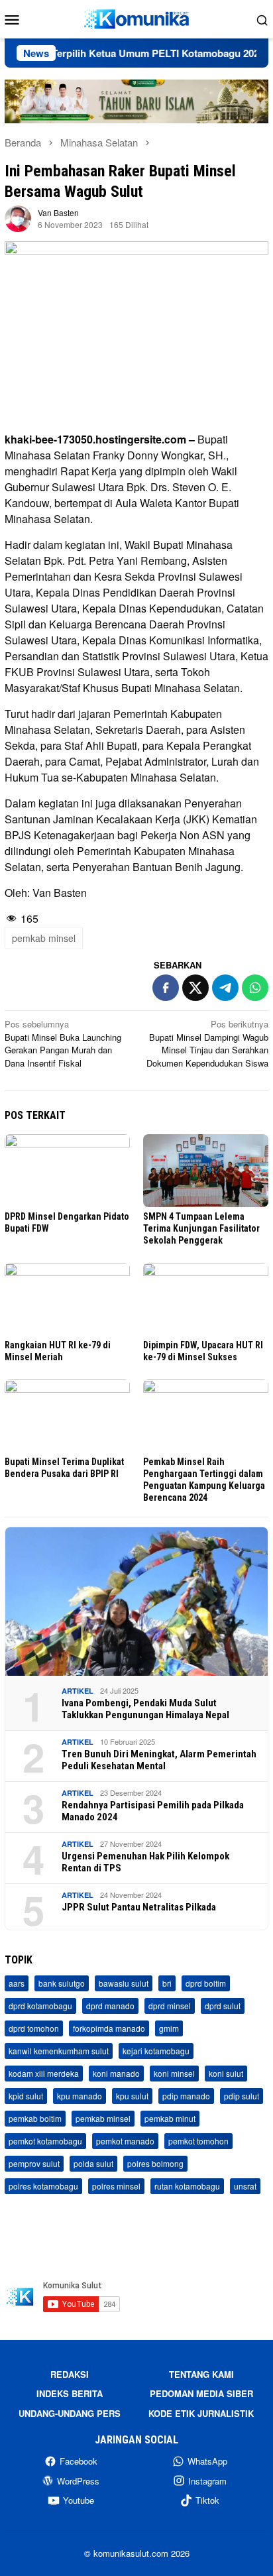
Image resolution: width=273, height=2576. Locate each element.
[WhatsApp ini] (255, 988)
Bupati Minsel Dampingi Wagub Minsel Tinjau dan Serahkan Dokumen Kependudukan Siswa (207, 1043)
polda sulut (93, 2163)
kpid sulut (26, 2096)
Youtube (79, 2500)
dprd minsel (170, 2006)
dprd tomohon (34, 2028)
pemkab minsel (44, 938)
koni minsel (174, 2073)
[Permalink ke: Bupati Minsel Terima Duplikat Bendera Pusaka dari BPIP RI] (67, 1416)
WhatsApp (207, 2461)
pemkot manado (125, 2141)
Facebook (79, 2461)
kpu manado (80, 2096)
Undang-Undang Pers (70, 2413)
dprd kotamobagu (40, 2006)
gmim (169, 2028)
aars (17, 1983)
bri (167, 1983)
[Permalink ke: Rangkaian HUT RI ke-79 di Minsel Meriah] (67, 1299)
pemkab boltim (35, 2118)
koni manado (116, 2073)
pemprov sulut (34, 2163)
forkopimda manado (109, 2028)
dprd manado (110, 2006)
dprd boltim (206, 1983)
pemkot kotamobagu (45, 2141)
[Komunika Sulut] (136, 18)
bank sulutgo (62, 1983)
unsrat (245, 2186)
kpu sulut (132, 2096)
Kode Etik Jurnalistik (201, 2413)
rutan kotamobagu (187, 2186)
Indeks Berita (70, 2393)
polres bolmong (155, 2163)
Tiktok (207, 2500)
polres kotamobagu (43, 2186)
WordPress (78, 2481)
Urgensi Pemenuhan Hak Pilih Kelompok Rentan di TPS (145, 1862)
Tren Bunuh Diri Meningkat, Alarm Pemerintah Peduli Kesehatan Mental (159, 1760)
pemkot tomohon (198, 2141)
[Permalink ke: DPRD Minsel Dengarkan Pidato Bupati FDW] (67, 1171)
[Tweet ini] (195, 988)
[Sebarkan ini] (166, 988)
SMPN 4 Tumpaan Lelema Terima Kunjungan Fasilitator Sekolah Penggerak (201, 1228)
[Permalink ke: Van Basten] (18, 218)
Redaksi (70, 2374)
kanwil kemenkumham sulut (59, 2051)
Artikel (78, 1691)
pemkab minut (170, 2118)
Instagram (207, 2481)
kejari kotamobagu (156, 2051)
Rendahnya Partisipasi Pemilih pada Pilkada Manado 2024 (153, 1811)
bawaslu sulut (124, 1983)
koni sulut (226, 2073)
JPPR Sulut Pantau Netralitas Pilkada (139, 1907)
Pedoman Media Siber (201, 2393)
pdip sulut (242, 2096)
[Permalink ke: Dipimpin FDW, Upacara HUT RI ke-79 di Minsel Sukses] (206, 1299)
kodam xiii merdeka (44, 2073)
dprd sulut (223, 2006)
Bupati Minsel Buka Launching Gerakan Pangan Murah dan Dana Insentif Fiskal (63, 1043)
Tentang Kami (201, 2374)
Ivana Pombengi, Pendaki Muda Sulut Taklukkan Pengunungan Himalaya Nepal (145, 1709)
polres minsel (116, 2186)
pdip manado (186, 2096)
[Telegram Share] (225, 988)
